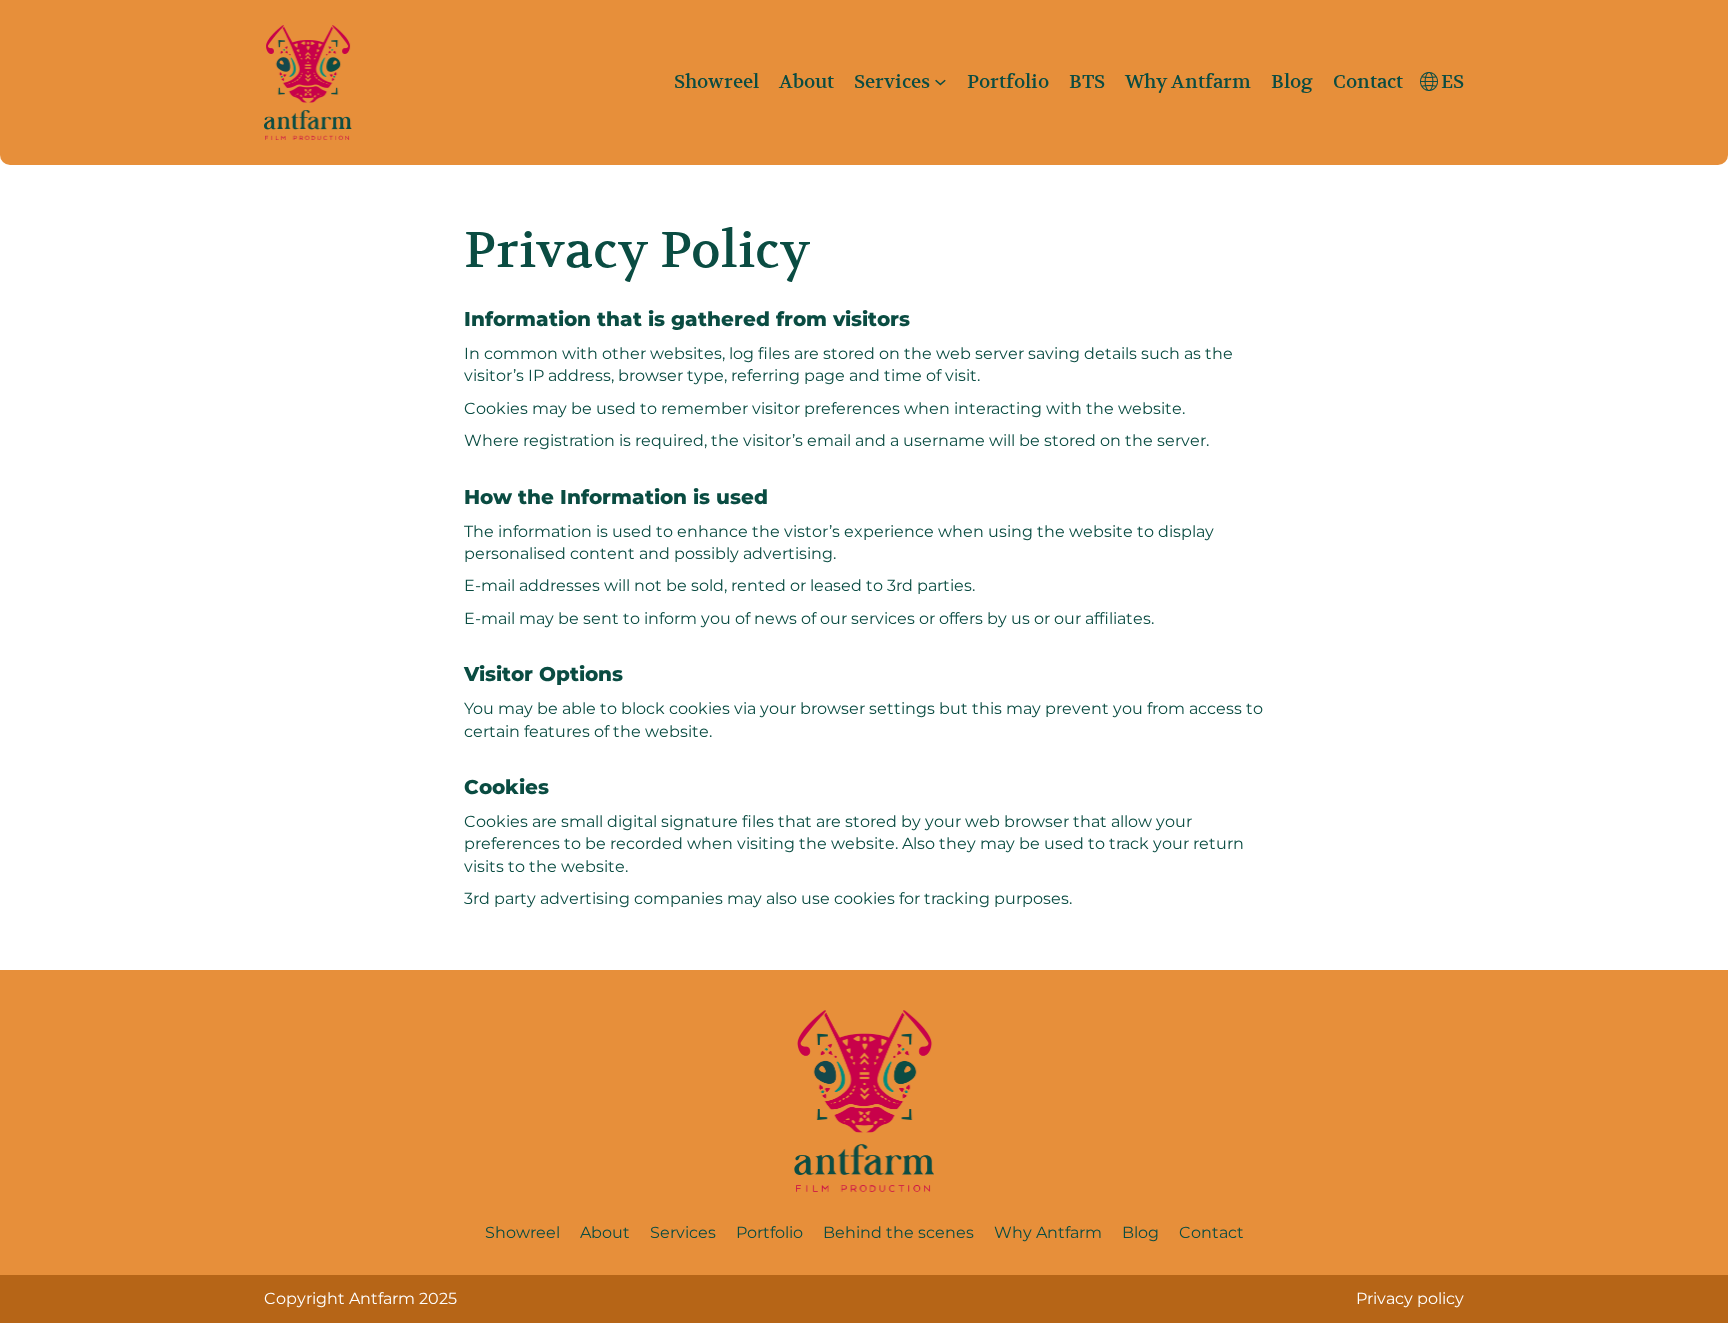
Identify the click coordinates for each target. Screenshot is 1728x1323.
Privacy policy (1410, 1298)
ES (1452, 81)
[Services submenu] (940, 82)
